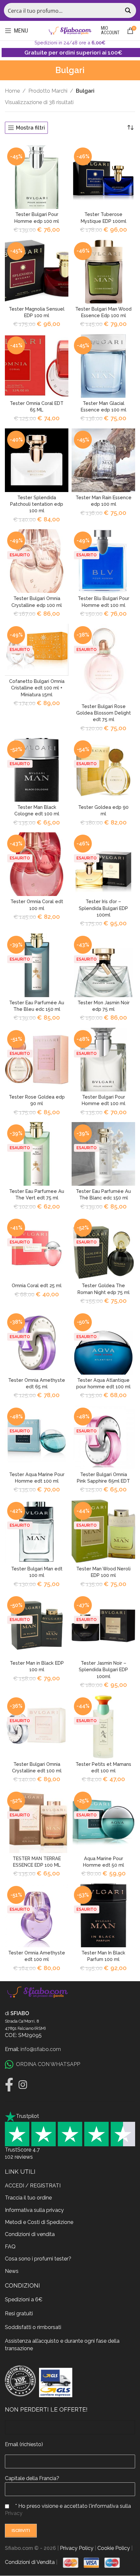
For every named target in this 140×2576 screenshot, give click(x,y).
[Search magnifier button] (129, 10)
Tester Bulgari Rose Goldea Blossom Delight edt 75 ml (104, 713)
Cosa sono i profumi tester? (38, 2259)
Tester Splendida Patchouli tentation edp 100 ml (37, 504)
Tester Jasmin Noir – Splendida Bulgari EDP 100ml (103, 1669)
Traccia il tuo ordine (28, 2198)
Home (12, 91)
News (12, 2271)
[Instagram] (23, 2085)
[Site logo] (70, 30)
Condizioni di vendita (30, 2235)
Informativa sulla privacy (34, 2210)
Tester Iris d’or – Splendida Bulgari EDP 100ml (103, 908)
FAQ (10, 2247)
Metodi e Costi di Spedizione (39, 2222)
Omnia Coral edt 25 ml (37, 1285)
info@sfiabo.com (41, 2049)
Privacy (14, 2513)
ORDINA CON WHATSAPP (48, 2064)
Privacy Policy (77, 2548)
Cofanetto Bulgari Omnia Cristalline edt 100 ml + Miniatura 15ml (37, 688)
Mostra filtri (30, 128)
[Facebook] (9, 2085)
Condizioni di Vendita (30, 2562)
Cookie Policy (114, 2548)
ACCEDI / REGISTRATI (33, 2186)
